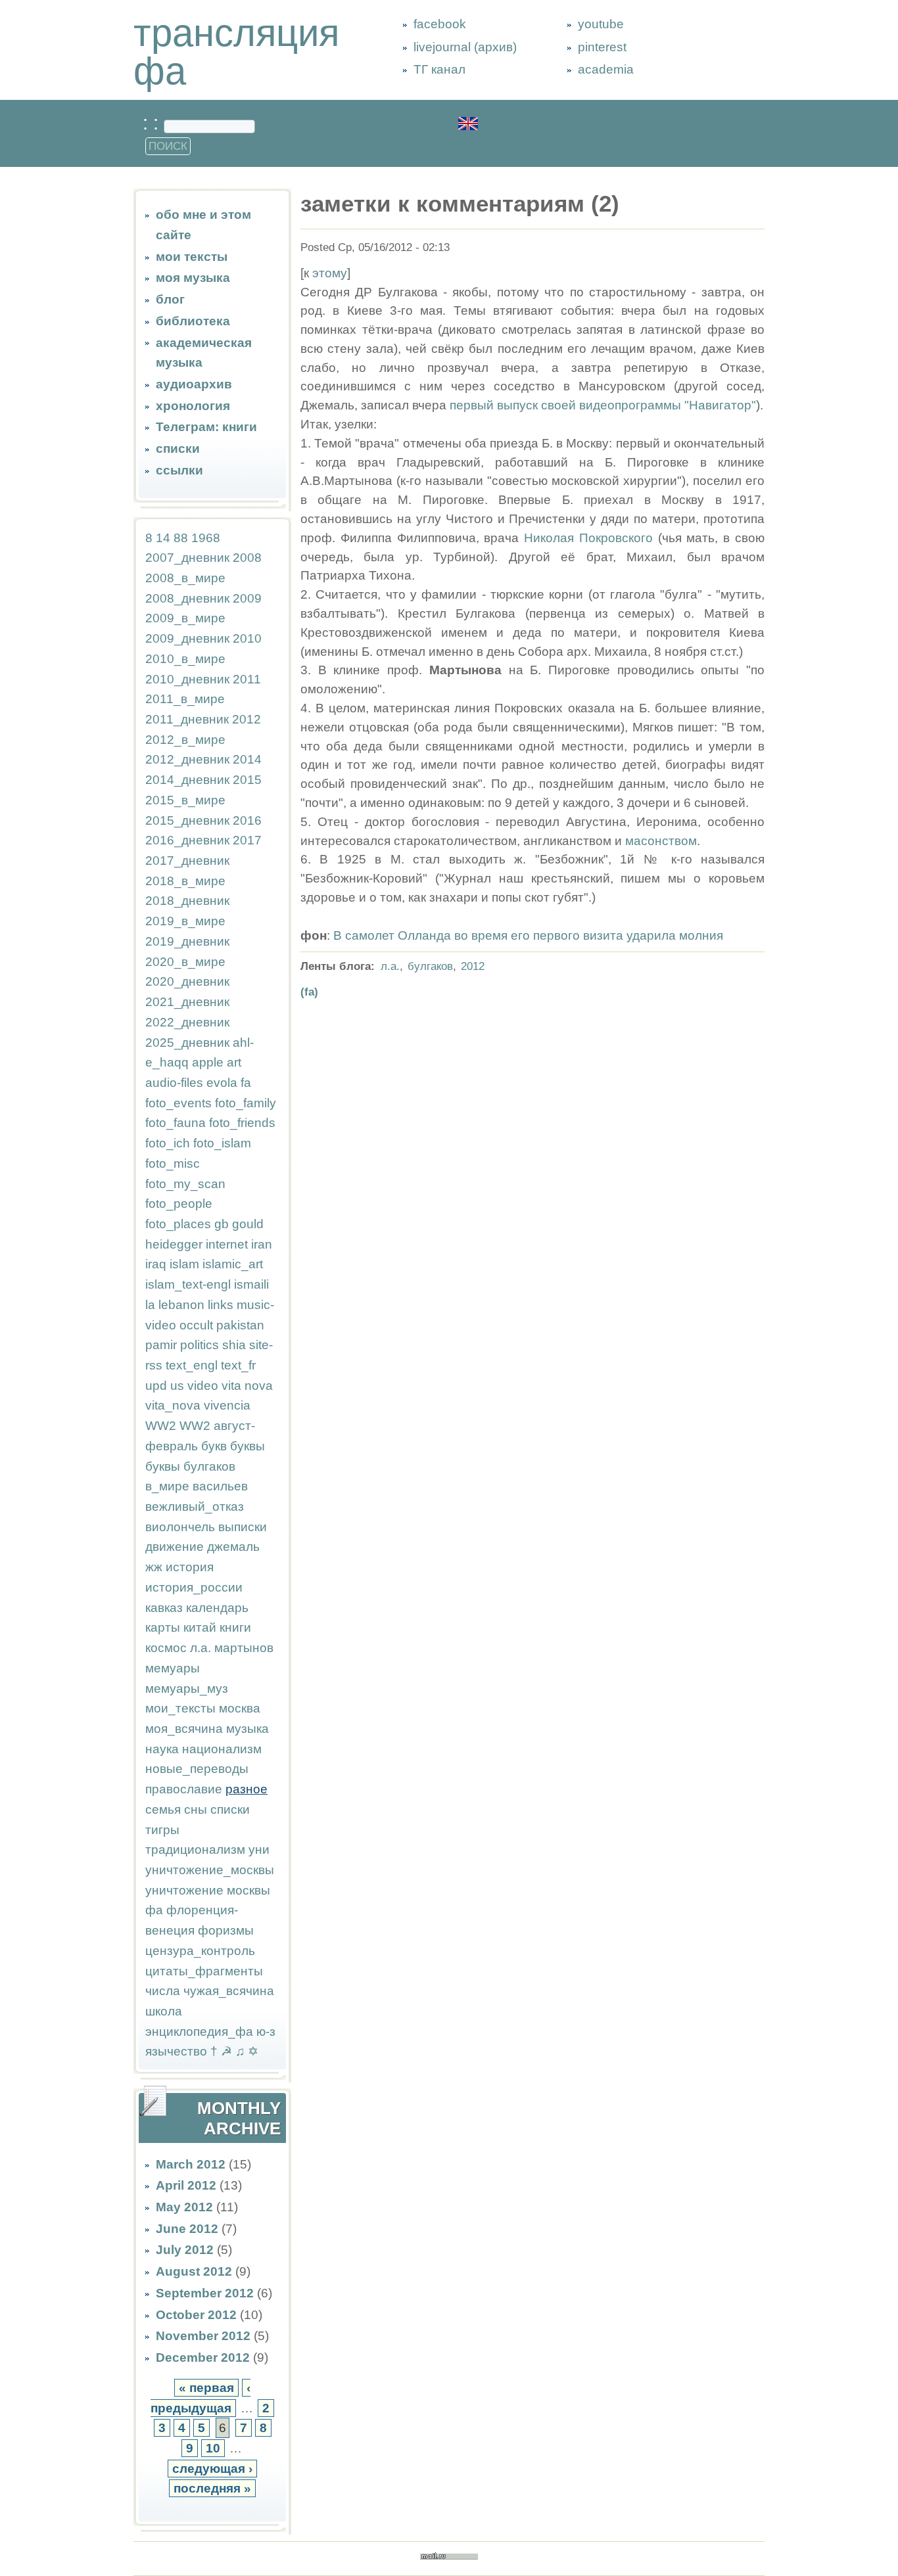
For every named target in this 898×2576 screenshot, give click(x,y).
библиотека (193, 321)
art (234, 1062)
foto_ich (168, 1143)
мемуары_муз (187, 1689)
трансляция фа (236, 52)
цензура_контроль (200, 1951)
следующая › (212, 2469)
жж (154, 1567)
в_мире (167, 1486)
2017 (247, 840)
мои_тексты (180, 1708)
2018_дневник (187, 901)
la (150, 1305)
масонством (661, 841)
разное (247, 1789)
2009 (247, 598)
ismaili (251, 1284)
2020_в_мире (185, 962)
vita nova (247, 1386)
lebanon (181, 1305)
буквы (248, 1446)
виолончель (180, 1527)
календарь (217, 1608)
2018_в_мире (185, 881)
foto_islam (222, 1143)
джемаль (233, 1547)
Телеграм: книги (206, 427)
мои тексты (192, 257)
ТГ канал (439, 69)
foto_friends (242, 1123)
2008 (247, 558)
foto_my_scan (185, 1184)
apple (208, 1062)
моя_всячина (184, 1729)
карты (163, 1627)
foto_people (179, 1204)
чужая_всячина (229, 1991)
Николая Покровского (588, 538)
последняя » (212, 2488)
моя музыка (193, 278)
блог (170, 299)
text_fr (238, 1365)
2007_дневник (187, 558)
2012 (247, 719)
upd (156, 1386)
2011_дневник (187, 719)
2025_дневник (187, 1043)
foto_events (178, 1103)
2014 (247, 759)
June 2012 (187, 2229)
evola (222, 1083)
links (221, 1305)
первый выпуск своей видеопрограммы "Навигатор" (603, 405)
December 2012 (203, 2357)
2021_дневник (187, 1002)
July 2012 (185, 2250)
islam (184, 1264)
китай (200, 1627)
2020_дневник (187, 981)
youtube (601, 24)
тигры (162, 1830)
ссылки (179, 470)
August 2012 (194, 2271)
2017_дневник (187, 861)
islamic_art (233, 1264)
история (190, 1567)
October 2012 (196, 2315)
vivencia (227, 1405)
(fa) (309, 992)
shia (234, 1345)
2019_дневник (187, 941)
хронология (193, 406)
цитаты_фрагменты (204, 1971)
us (177, 1386)
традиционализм (195, 1850)
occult (196, 1325)
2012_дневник (187, 759)
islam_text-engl (188, 1284)
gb (222, 1224)
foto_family (246, 1103)
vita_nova (173, 1405)
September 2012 (205, 2293)
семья (163, 1809)
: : (153, 123)
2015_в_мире (185, 800)
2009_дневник (187, 638)
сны (196, 1809)
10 (213, 2448)
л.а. (201, 1648)
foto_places (178, 1224)
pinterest (602, 47)
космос (166, 1648)
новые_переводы (197, 1769)
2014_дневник (187, 780)
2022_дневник (187, 1022)
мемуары (173, 1668)
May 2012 (184, 2207)
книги (235, 1627)
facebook (440, 24)
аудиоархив (194, 384)
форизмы (226, 1930)
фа (154, 1910)
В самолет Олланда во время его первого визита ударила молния (528, 935)
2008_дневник (187, 598)
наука (162, 1749)
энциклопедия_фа (199, 2032)
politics (200, 1345)
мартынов (244, 1648)
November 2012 (203, 2336)
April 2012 (186, 2185)
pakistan (240, 1325)
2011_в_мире (185, 699)
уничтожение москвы (208, 1890)
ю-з (266, 2032)
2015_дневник (187, 820)
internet (227, 1244)
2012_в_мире (185, 740)
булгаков (209, 1466)
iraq (156, 1264)
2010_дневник (187, 679)
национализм (222, 1749)
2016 (247, 820)
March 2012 (191, 2164)
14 (163, 538)
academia (606, 69)
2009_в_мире (185, 618)
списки (178, 448)
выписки (243, 1527)
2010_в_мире (185, 659)
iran (262, 1244)
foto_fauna (176, 1123)
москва (240, 1708)
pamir (161, 1345)
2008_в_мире (185, 578)
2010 (247, 638)
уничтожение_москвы (210, 1870)
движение (175, 1547)
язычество (176, 2051)
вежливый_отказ (195, 1506)
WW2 (161, 1426)
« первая (206, 2388)
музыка (248, 1729)
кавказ (164, 1608)
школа (164, 2011)
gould (248, 1224)
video (203, 1386)
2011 (247, 679)
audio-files (174, 1083)
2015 (247, 780)
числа (163, 1991)
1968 (206, 538)
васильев (220, 1486)
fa (246, 1083)
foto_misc (173, 1163)
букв (214, 1446)
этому (330, 273)
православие (184, 1789)
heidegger (174, 1244)
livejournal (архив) (465, 47)
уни (259, 1850)
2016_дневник (187, 840)
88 (181, 538)
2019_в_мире (185, 921)
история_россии (194, 1587)
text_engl (192, 1365)
